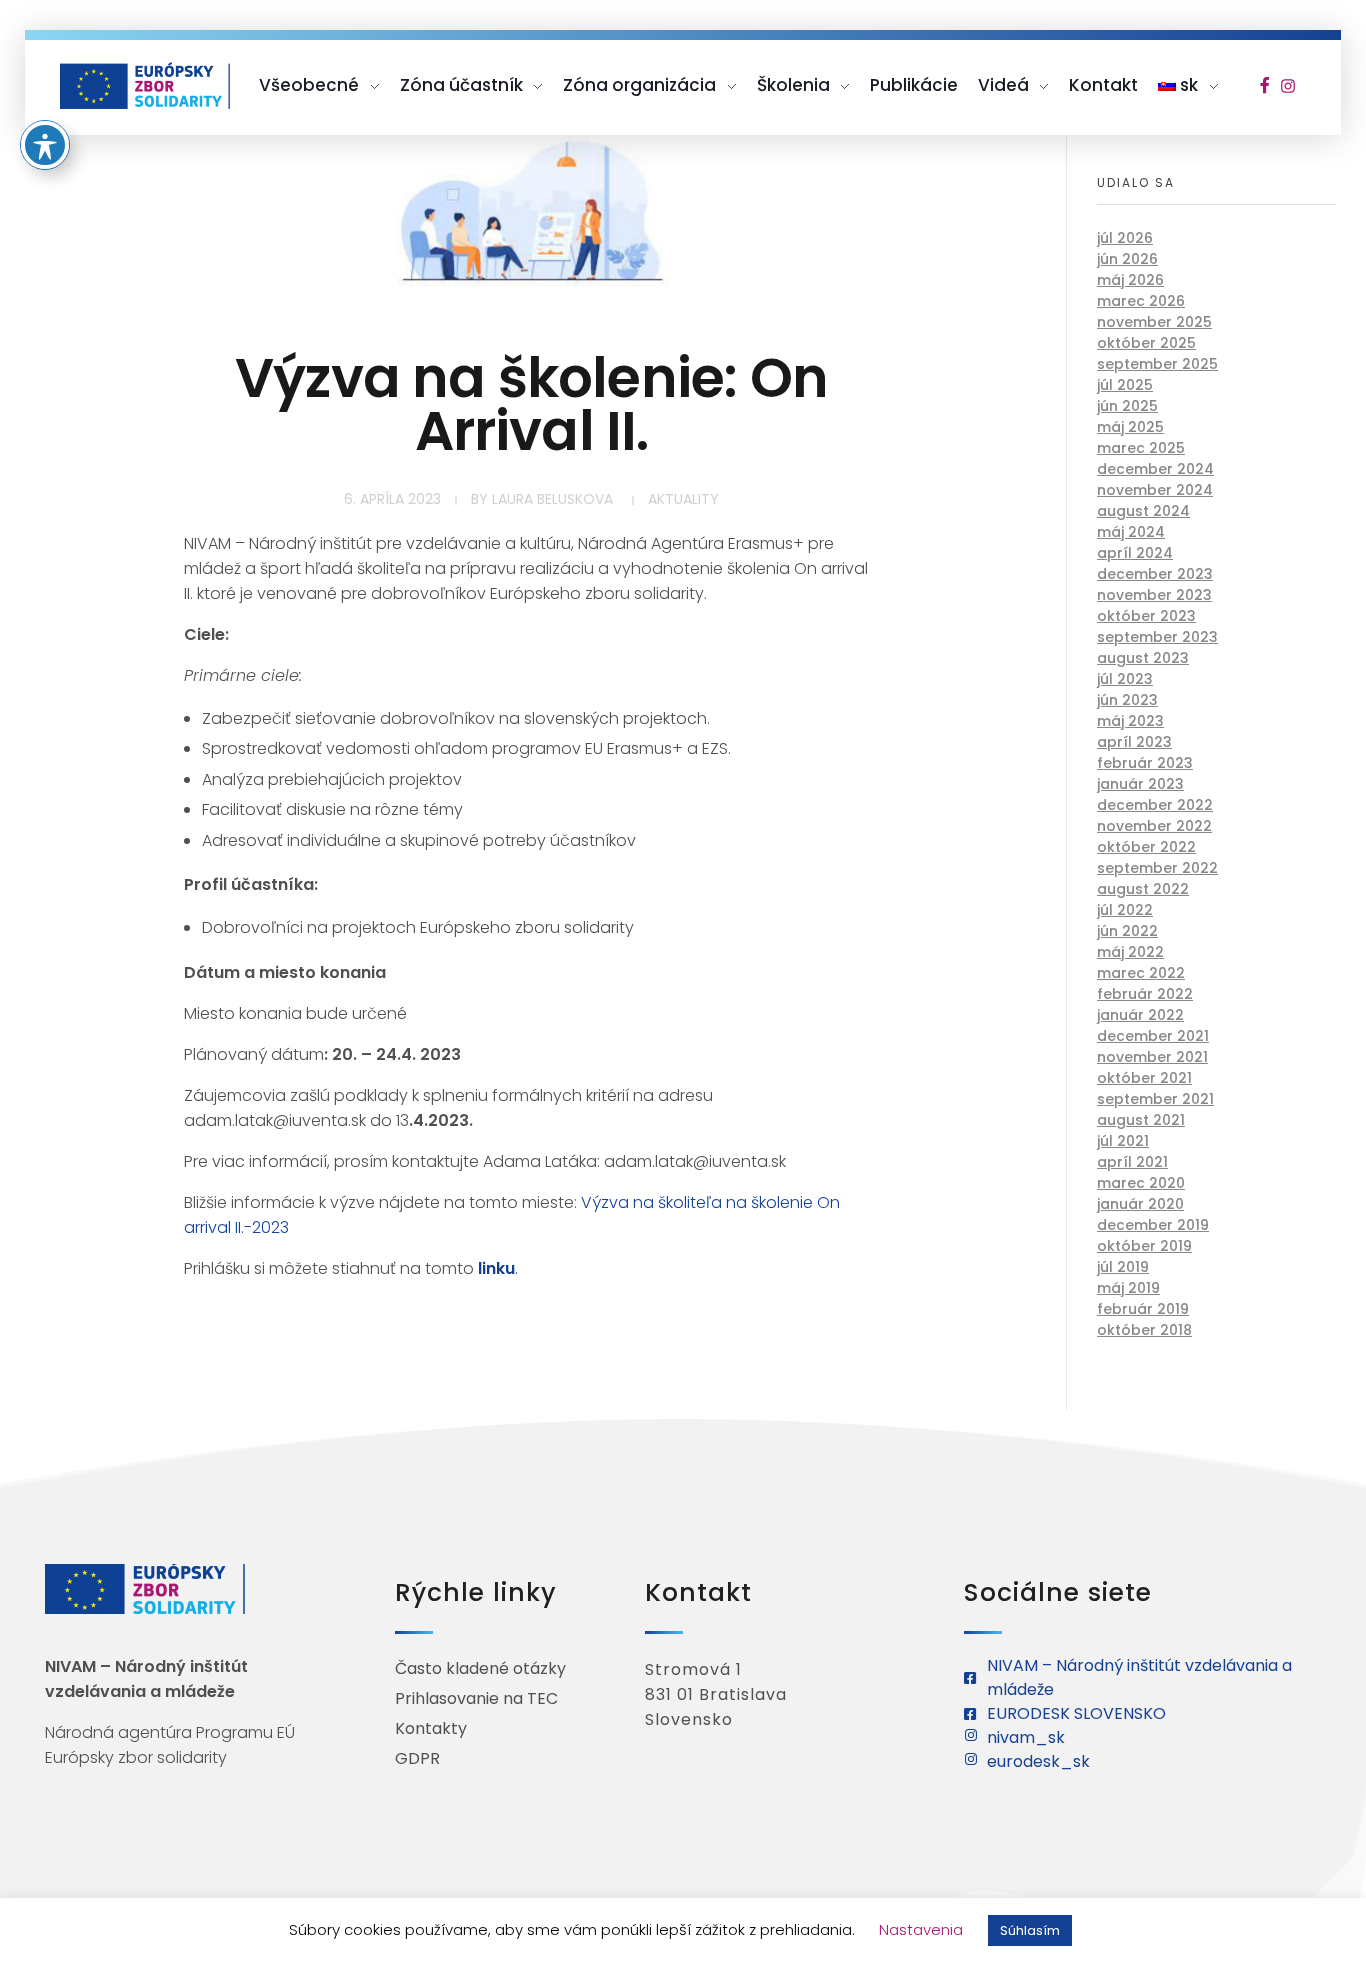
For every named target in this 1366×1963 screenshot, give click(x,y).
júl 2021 (1123, 1141)
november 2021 (1152, 1057)
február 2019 (1143, 1309)
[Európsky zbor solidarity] (145, 85)
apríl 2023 (1134, 742)
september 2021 (1155, 1099)
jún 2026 (1127, 259)
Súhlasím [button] (1030, 1930)
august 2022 (1143, 889)
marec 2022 (1141, 973)
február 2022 (1145, 994)
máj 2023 (1130, 721)
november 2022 (1154, 826)
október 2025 (1146, 343)
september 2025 (1157, 364)
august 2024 (1143, 511)
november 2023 (1154, 595)
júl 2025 (1125, 385)
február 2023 (1145, 763)
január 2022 (1140, 1015)
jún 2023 (1127, 700)
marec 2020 (1141, 1183)
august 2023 (1143, 658)
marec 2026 (1141, 301)
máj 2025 (1130, 427)
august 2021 (1141, 1120)
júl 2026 (1125, 238)
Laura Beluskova (552, 499)
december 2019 (1153, 1225)
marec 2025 (1141, 448)
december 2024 (1155, 469)
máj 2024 (1131, 532)
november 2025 (1154, 322)
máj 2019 (1128, 1288)
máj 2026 (1130, 280)
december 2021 (1153, 1036)
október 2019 (1144, 1246)
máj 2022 (1130, 952)
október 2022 (1146, 847)
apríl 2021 (1132, 1162)
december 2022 (1155, 805)
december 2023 (1155, 574)
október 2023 (1146, 616)
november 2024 (1155, 490)
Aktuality (683, 499)
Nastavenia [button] (921, 1929)
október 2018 (1144, 1330)
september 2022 (1157, 868)
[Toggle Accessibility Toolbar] (45, 145)
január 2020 (1140, 1204)
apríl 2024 (1135, 553)
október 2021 (1144, 1078)
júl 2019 (1123, 1267)
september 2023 (1157, 637)
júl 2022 (1125, 910)
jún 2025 (1127, 406)
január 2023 (1140, 784)
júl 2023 (1125, 679)
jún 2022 (1127, 931)
